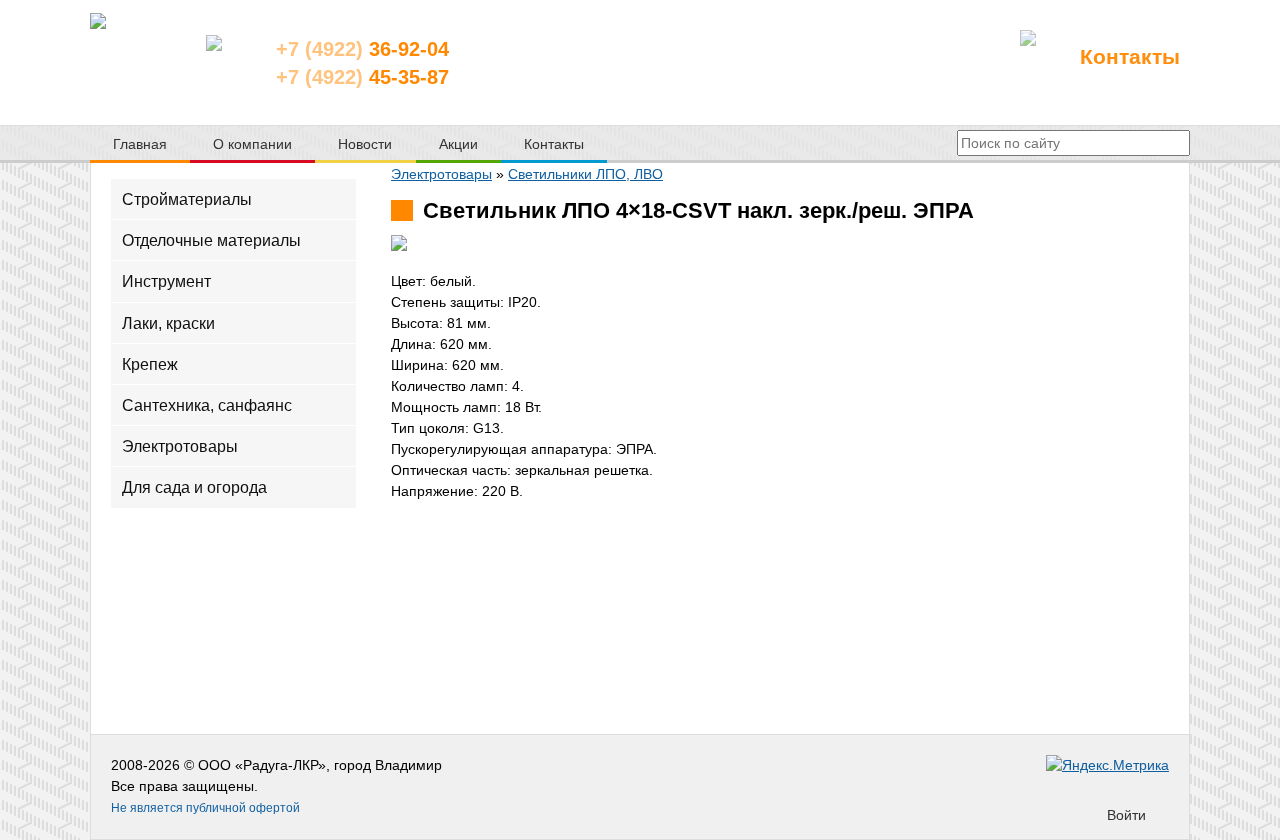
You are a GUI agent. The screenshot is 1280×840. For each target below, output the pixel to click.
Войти (1126, 815)
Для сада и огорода (194, 487)
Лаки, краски (168, 322)
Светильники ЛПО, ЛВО (585, 174)
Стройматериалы (187, 199)
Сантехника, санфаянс (207, 405)
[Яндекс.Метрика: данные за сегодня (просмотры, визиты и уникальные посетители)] (1107, 765)
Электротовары (180, 446)
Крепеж (150, 363)
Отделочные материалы (211, 240)
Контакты (1130, 56)
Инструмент (166, 281)
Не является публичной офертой (205, 808)
